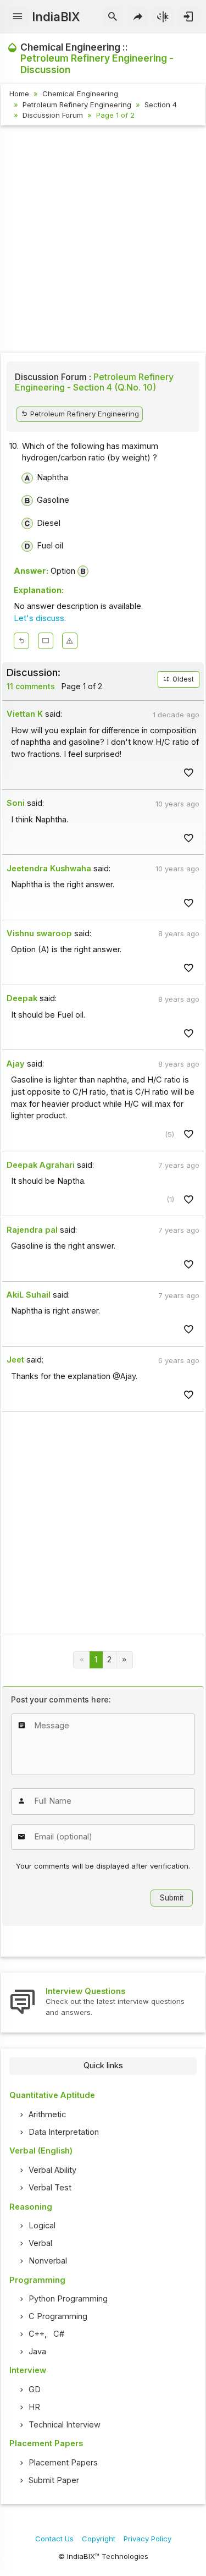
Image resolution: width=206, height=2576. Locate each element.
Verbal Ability (52, 2170)
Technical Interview (65, 2425)
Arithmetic (47, 2114)
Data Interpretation (64, 2132)
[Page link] (124, 1660)
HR (34, 2407)
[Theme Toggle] (163, 17)
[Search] (113, 17)
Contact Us (54, 2539)
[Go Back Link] (21, 641)
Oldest (182, 679)
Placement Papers (63, 2463)
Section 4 (161, 105)
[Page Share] (138, 17)
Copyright (99, 2539)
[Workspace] (46, 641)
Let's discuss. (40, 618)
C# (59, 2334)
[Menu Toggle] (18, 17)
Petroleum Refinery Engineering (77, 105)
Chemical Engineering (80, 94)
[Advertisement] (103, 241)
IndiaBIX (56, 17)
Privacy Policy (147, 2539)
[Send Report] (70, 641)
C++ (37, 2334)
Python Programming (68, 2299)
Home (19, 94)
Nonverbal (48, 2261)
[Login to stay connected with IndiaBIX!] (188, 17)
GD (35, 2390)
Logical (42, 2226)
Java (37, 2352)
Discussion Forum (53, 115)
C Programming (58, 2316)
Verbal (40, 2243)
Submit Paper (54, 2480)
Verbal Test (50, 2188)
